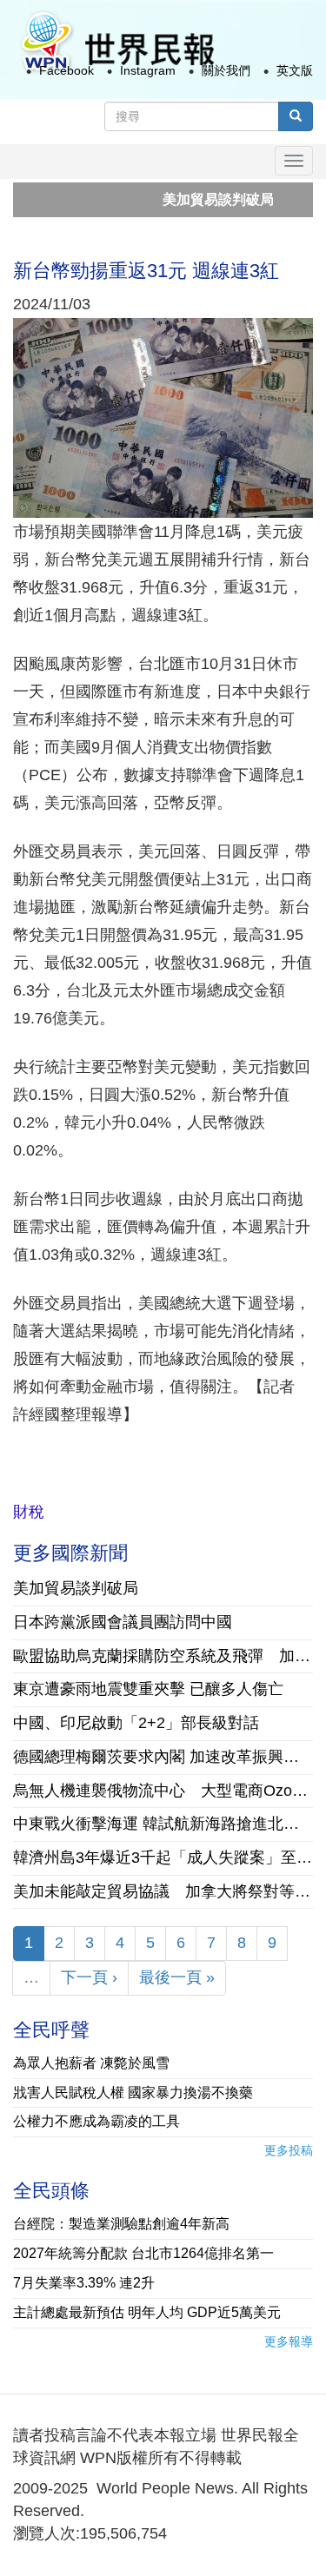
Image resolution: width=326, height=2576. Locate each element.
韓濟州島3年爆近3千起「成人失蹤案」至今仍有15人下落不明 (163, 1858)
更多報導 (289, 2341)
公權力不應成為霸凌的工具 (96, 2121)
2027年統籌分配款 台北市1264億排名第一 (143, 2253)
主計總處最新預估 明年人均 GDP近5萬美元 (147, 2312)
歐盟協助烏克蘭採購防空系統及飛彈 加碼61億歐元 (163, 1656)
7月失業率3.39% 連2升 (84, 2283)
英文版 (295, 70)
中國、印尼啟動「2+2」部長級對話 (136, 1723)
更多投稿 (289, 2150)
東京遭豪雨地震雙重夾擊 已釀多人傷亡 (148, 1689)
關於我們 (226, 70)
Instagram (148, 70)
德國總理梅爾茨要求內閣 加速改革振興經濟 (163, 1757)
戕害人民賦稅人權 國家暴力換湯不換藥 (133, 2093)
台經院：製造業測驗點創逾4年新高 (121, 2224)
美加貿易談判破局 (192, 199)
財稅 (29, 1512)
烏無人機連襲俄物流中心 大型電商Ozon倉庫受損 (163, 1791)
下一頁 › (89, 1977)
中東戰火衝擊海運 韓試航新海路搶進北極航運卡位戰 (163, 1824)
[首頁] (116, 42)
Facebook (67, 70)
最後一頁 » (177, 1977)
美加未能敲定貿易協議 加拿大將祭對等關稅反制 (163, 1891)
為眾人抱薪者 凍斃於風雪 (91, 2063)
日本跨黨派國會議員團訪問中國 (123, 1622)
